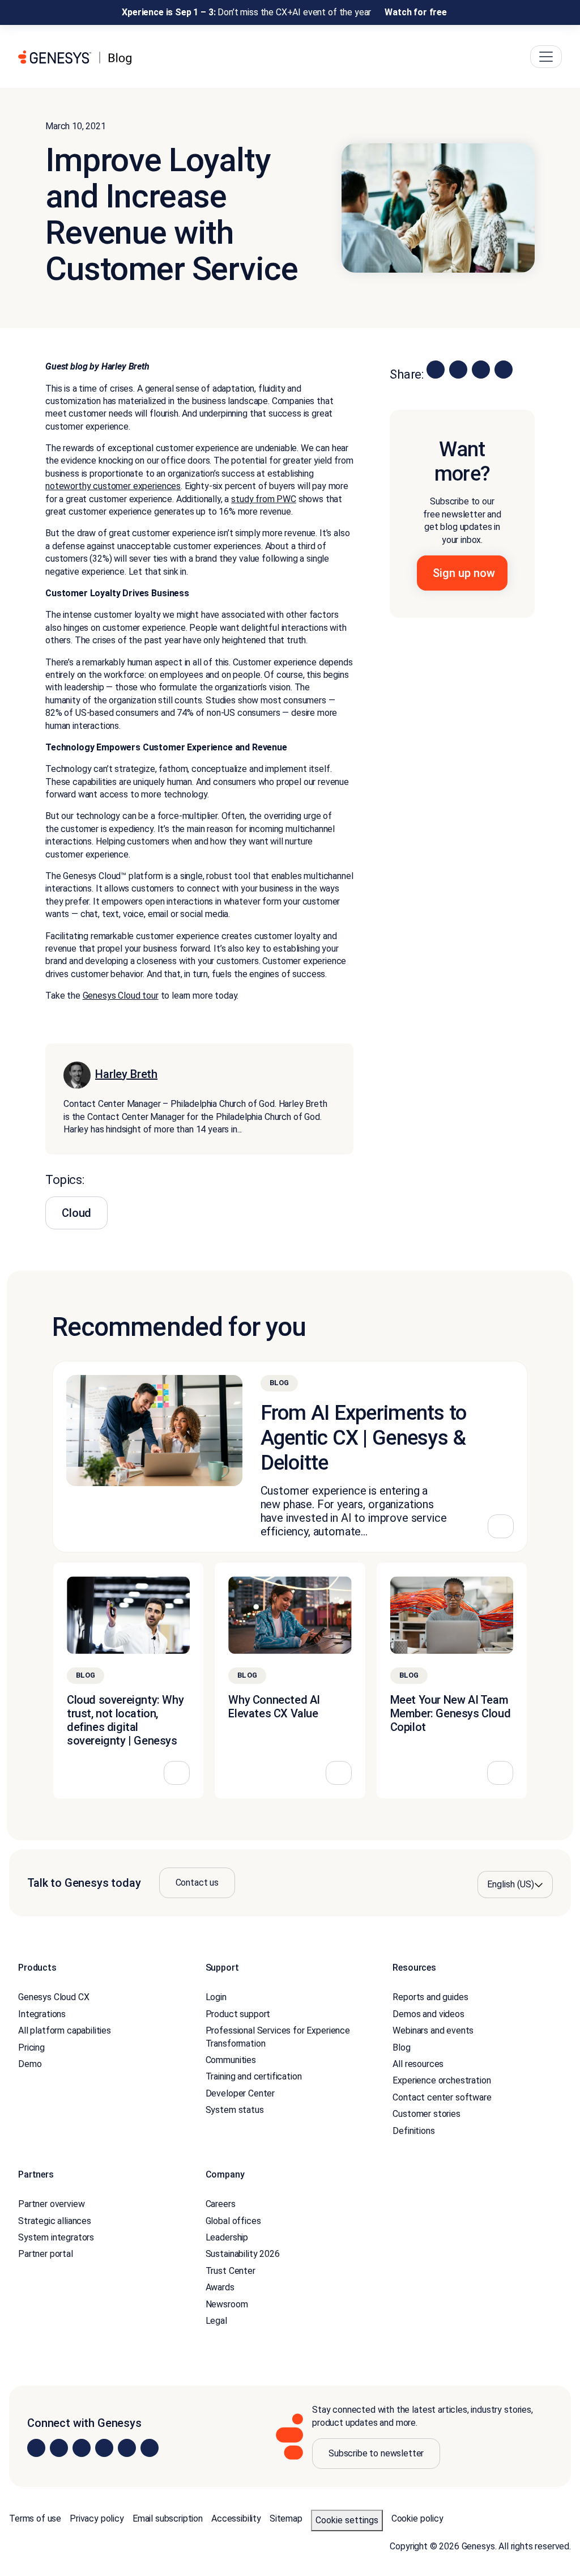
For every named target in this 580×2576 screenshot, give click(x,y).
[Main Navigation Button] (546, 57)
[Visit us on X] (82, 2448)
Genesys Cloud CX (54, 1997)
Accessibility (236, 2518)
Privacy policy (97, 2518)
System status (235, 2110)
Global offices (233, 2221)
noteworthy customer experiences (113, 487)
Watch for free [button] (416, 12)
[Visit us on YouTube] (127, 2448)
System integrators (56, 2237)
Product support (238, 2014)
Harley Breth (126, 1074)
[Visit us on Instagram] (59, 2448)
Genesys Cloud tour (121, 996)
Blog (401, 2047)
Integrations (42, 2014)
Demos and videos (428, 2014)
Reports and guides (430, 1997)
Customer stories (426, 2114)
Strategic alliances (55, 2221)
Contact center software (442, 2097)
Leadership (227, 2237)
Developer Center (240, 2093)
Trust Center (231, 2271)
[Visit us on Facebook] (104, 2448)
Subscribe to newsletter (376, 2453)
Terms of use (35, 2518)
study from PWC (264, 499)
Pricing (31, 2047)
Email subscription (168, 2518)
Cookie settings (347, 2520)
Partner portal (46, 2254)
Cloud (76, 1213)
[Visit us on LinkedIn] (36, 2448)
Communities (231, 2060)
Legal (216, 2321)
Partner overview (51, 2204)
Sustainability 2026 (243, 2254)
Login (216, 1997)
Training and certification (254, 2076)
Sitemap (286, 2518)
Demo (30, 2064)
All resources (418, 2064)
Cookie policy (417, 2518)
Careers (221, 2204)
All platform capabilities (65, 2030)
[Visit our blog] (150, 2448)
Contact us (197, 1883)
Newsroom (227, 2304)
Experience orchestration (442, 2080)
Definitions (413, 2130)
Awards (220, 2287)
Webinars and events (433, 2030)
